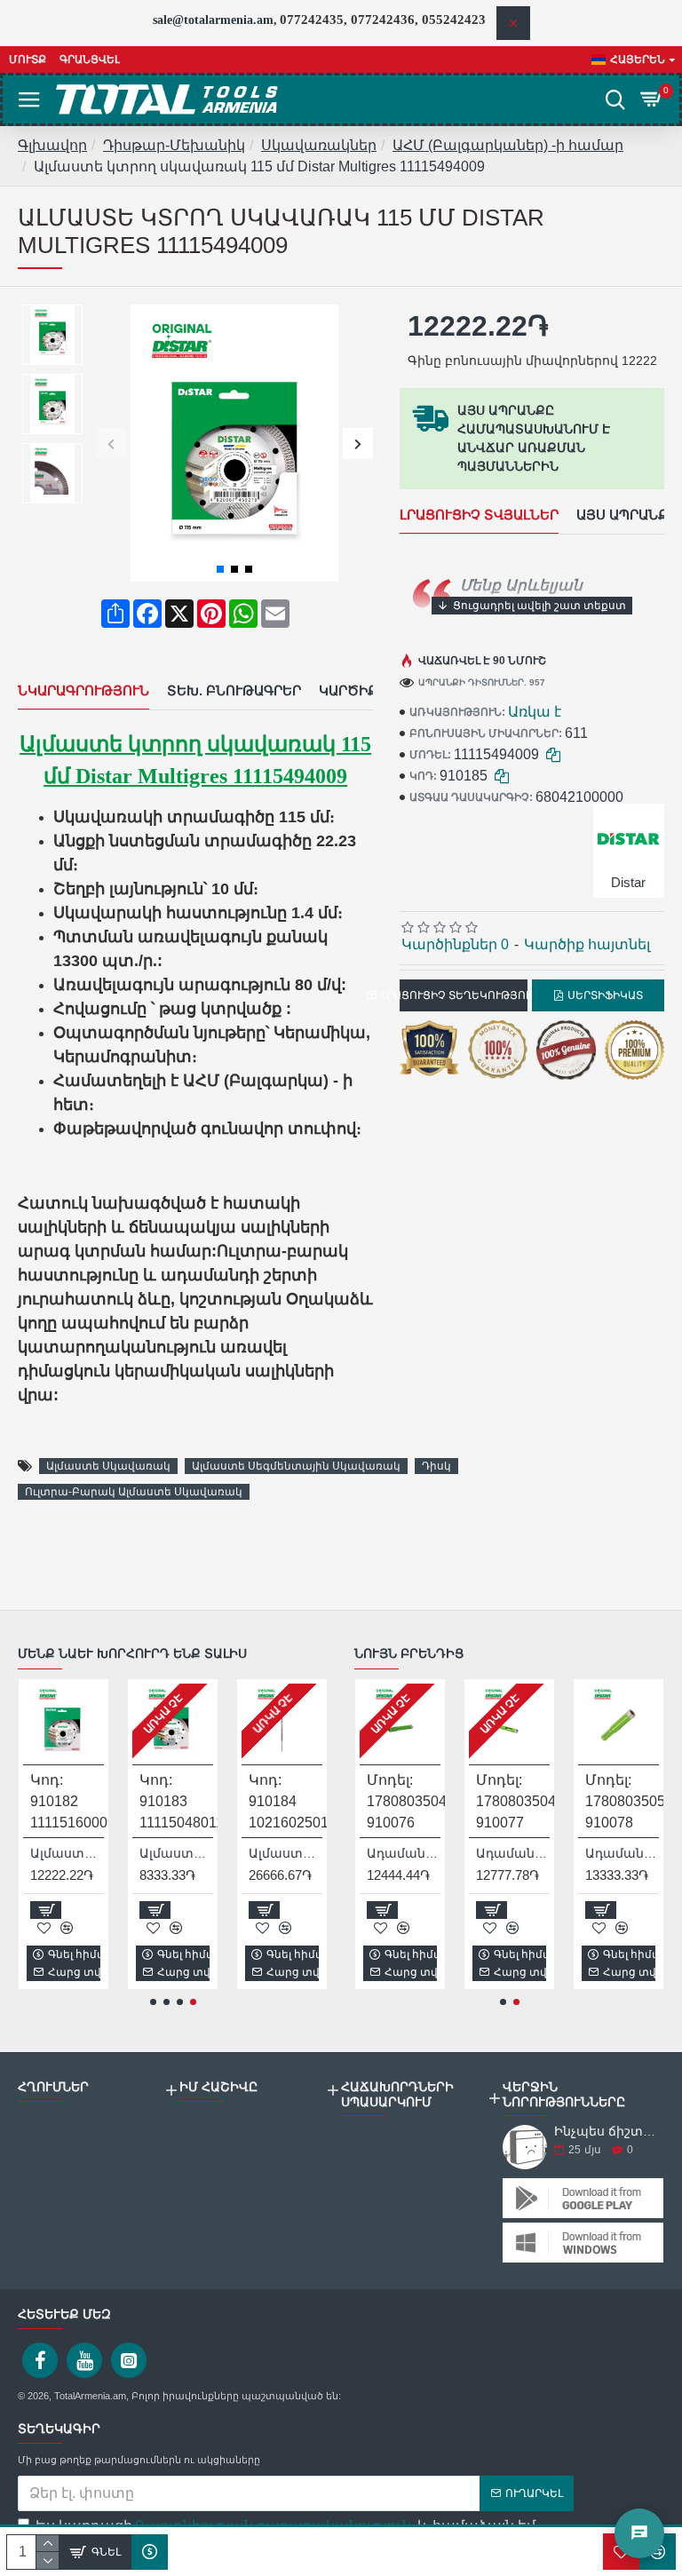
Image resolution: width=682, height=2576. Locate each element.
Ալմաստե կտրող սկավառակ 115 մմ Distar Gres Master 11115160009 (67, 1853)
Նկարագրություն (83, 690)
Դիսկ (436, 1466)
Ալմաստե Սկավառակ (108, 1466)
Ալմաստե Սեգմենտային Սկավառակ (296, 1466)
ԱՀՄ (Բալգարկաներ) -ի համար (508, 145)
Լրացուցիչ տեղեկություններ (464, 995)
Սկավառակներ (319, 145)
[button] (111, 444)
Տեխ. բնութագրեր (234, 690)
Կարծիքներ (362, 690)
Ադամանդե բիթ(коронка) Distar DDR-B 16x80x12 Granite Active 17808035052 (622, 1853)
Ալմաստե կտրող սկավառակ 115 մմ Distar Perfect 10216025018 (285, 1853)
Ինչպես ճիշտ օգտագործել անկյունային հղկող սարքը (606, 2132)
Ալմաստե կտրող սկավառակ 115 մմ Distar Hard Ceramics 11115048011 (176, 1853)
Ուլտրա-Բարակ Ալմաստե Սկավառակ (134, 1492)
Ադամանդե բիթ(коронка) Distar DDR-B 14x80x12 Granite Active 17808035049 (513, 1853)
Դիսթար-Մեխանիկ (174, 145)
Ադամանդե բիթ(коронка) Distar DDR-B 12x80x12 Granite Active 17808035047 (404, 1853)
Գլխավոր (52, 145)
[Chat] (639, 2533)
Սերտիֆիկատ (605, 995)
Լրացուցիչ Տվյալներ (479, 515)
